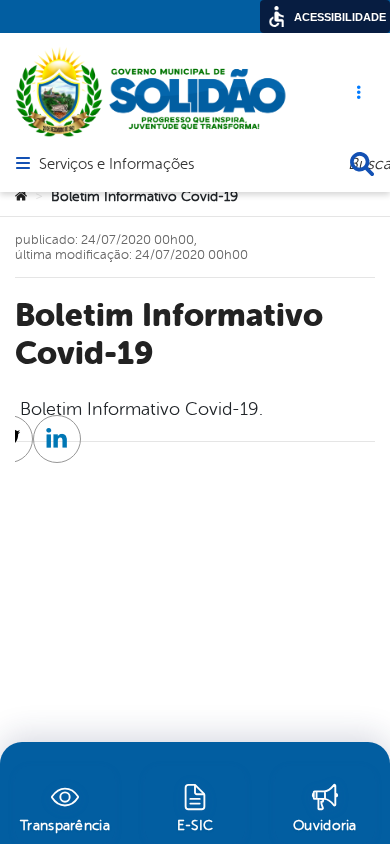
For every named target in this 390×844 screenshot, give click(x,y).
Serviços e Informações (116, 165)
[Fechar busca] (362, 164)
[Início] (21, 197)
